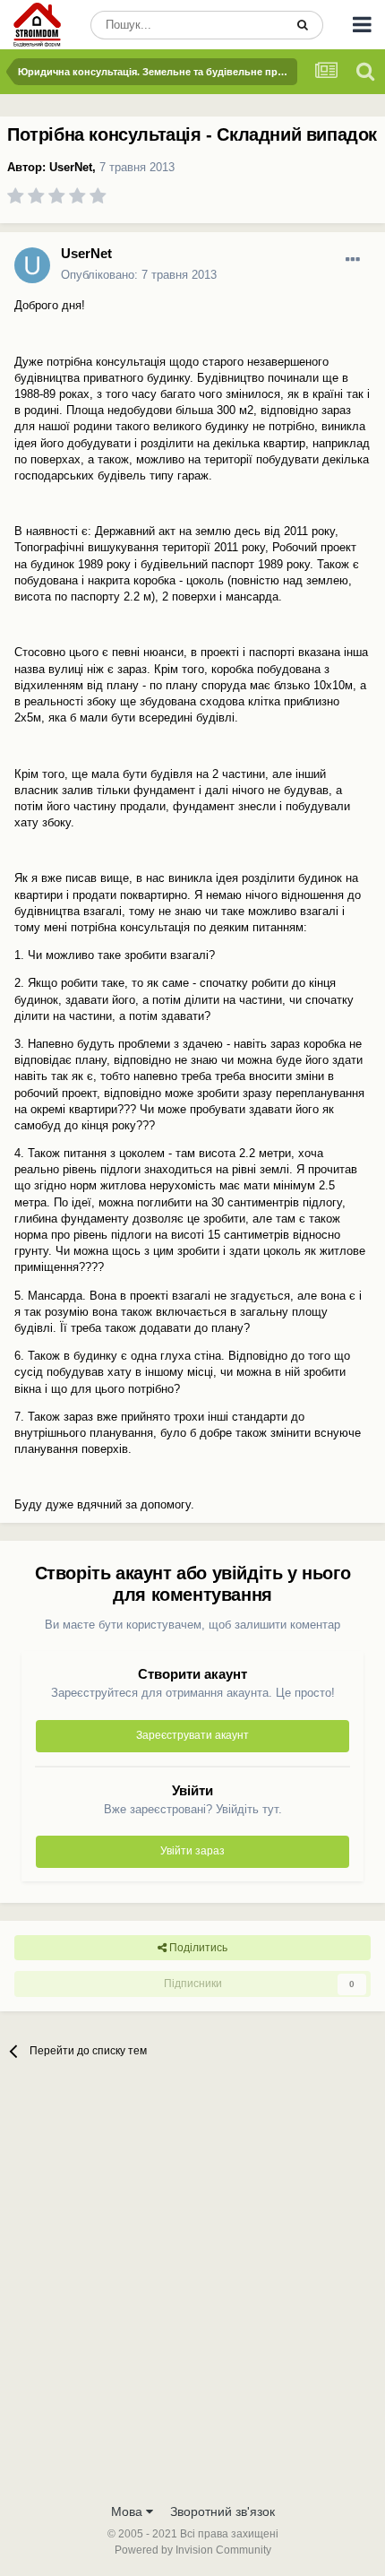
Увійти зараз (192, 1851)
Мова (128, 2511)
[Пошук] (303, 25)
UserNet (71, 167)
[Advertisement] (192, 2292)
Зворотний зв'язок (222, 2511)
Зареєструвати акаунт (192, 1735)
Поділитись (197, 1948)
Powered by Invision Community (193, 2550)
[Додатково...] (353, 260)
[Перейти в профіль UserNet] (32, 265)
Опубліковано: (139, 275)
